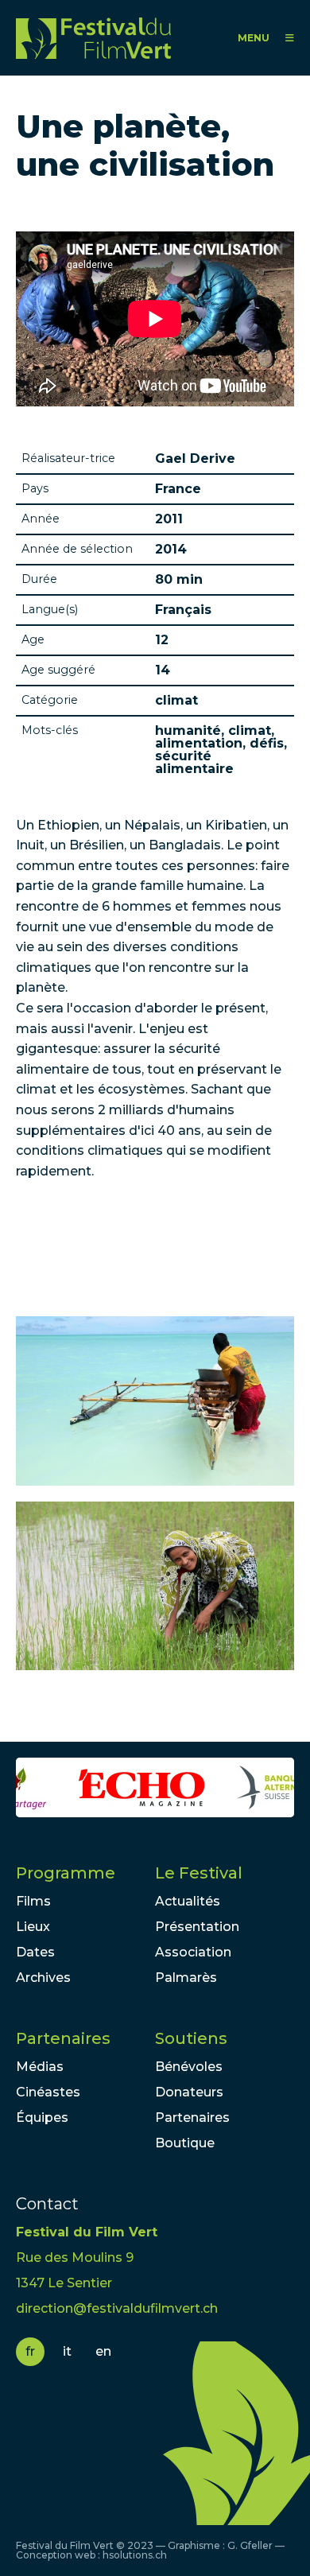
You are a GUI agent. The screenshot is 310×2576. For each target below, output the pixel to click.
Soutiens (191, 2038)
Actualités (188, 1901)
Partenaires (63, 2038)
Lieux (33, 1927)
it (67, 2351)
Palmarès (186, 1978)
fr (30, 2351)
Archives (43, 1978)
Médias (40, 2067)
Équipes (42, 2118)
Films (33, 1901)
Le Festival (199, 1873)
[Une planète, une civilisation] (155, 1401)
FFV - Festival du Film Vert (93, 38)
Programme (66, 1873)
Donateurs (189, 2092)
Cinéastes (48, 2092)
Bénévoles (189, 2067)
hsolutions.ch (135, 2555)
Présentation (197, 1927)
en (103, 2351)
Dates (35, 1952)
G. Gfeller (250, 2545)
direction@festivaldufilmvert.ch (117, 2308)
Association (193, 1952)
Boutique (185, 2143)
